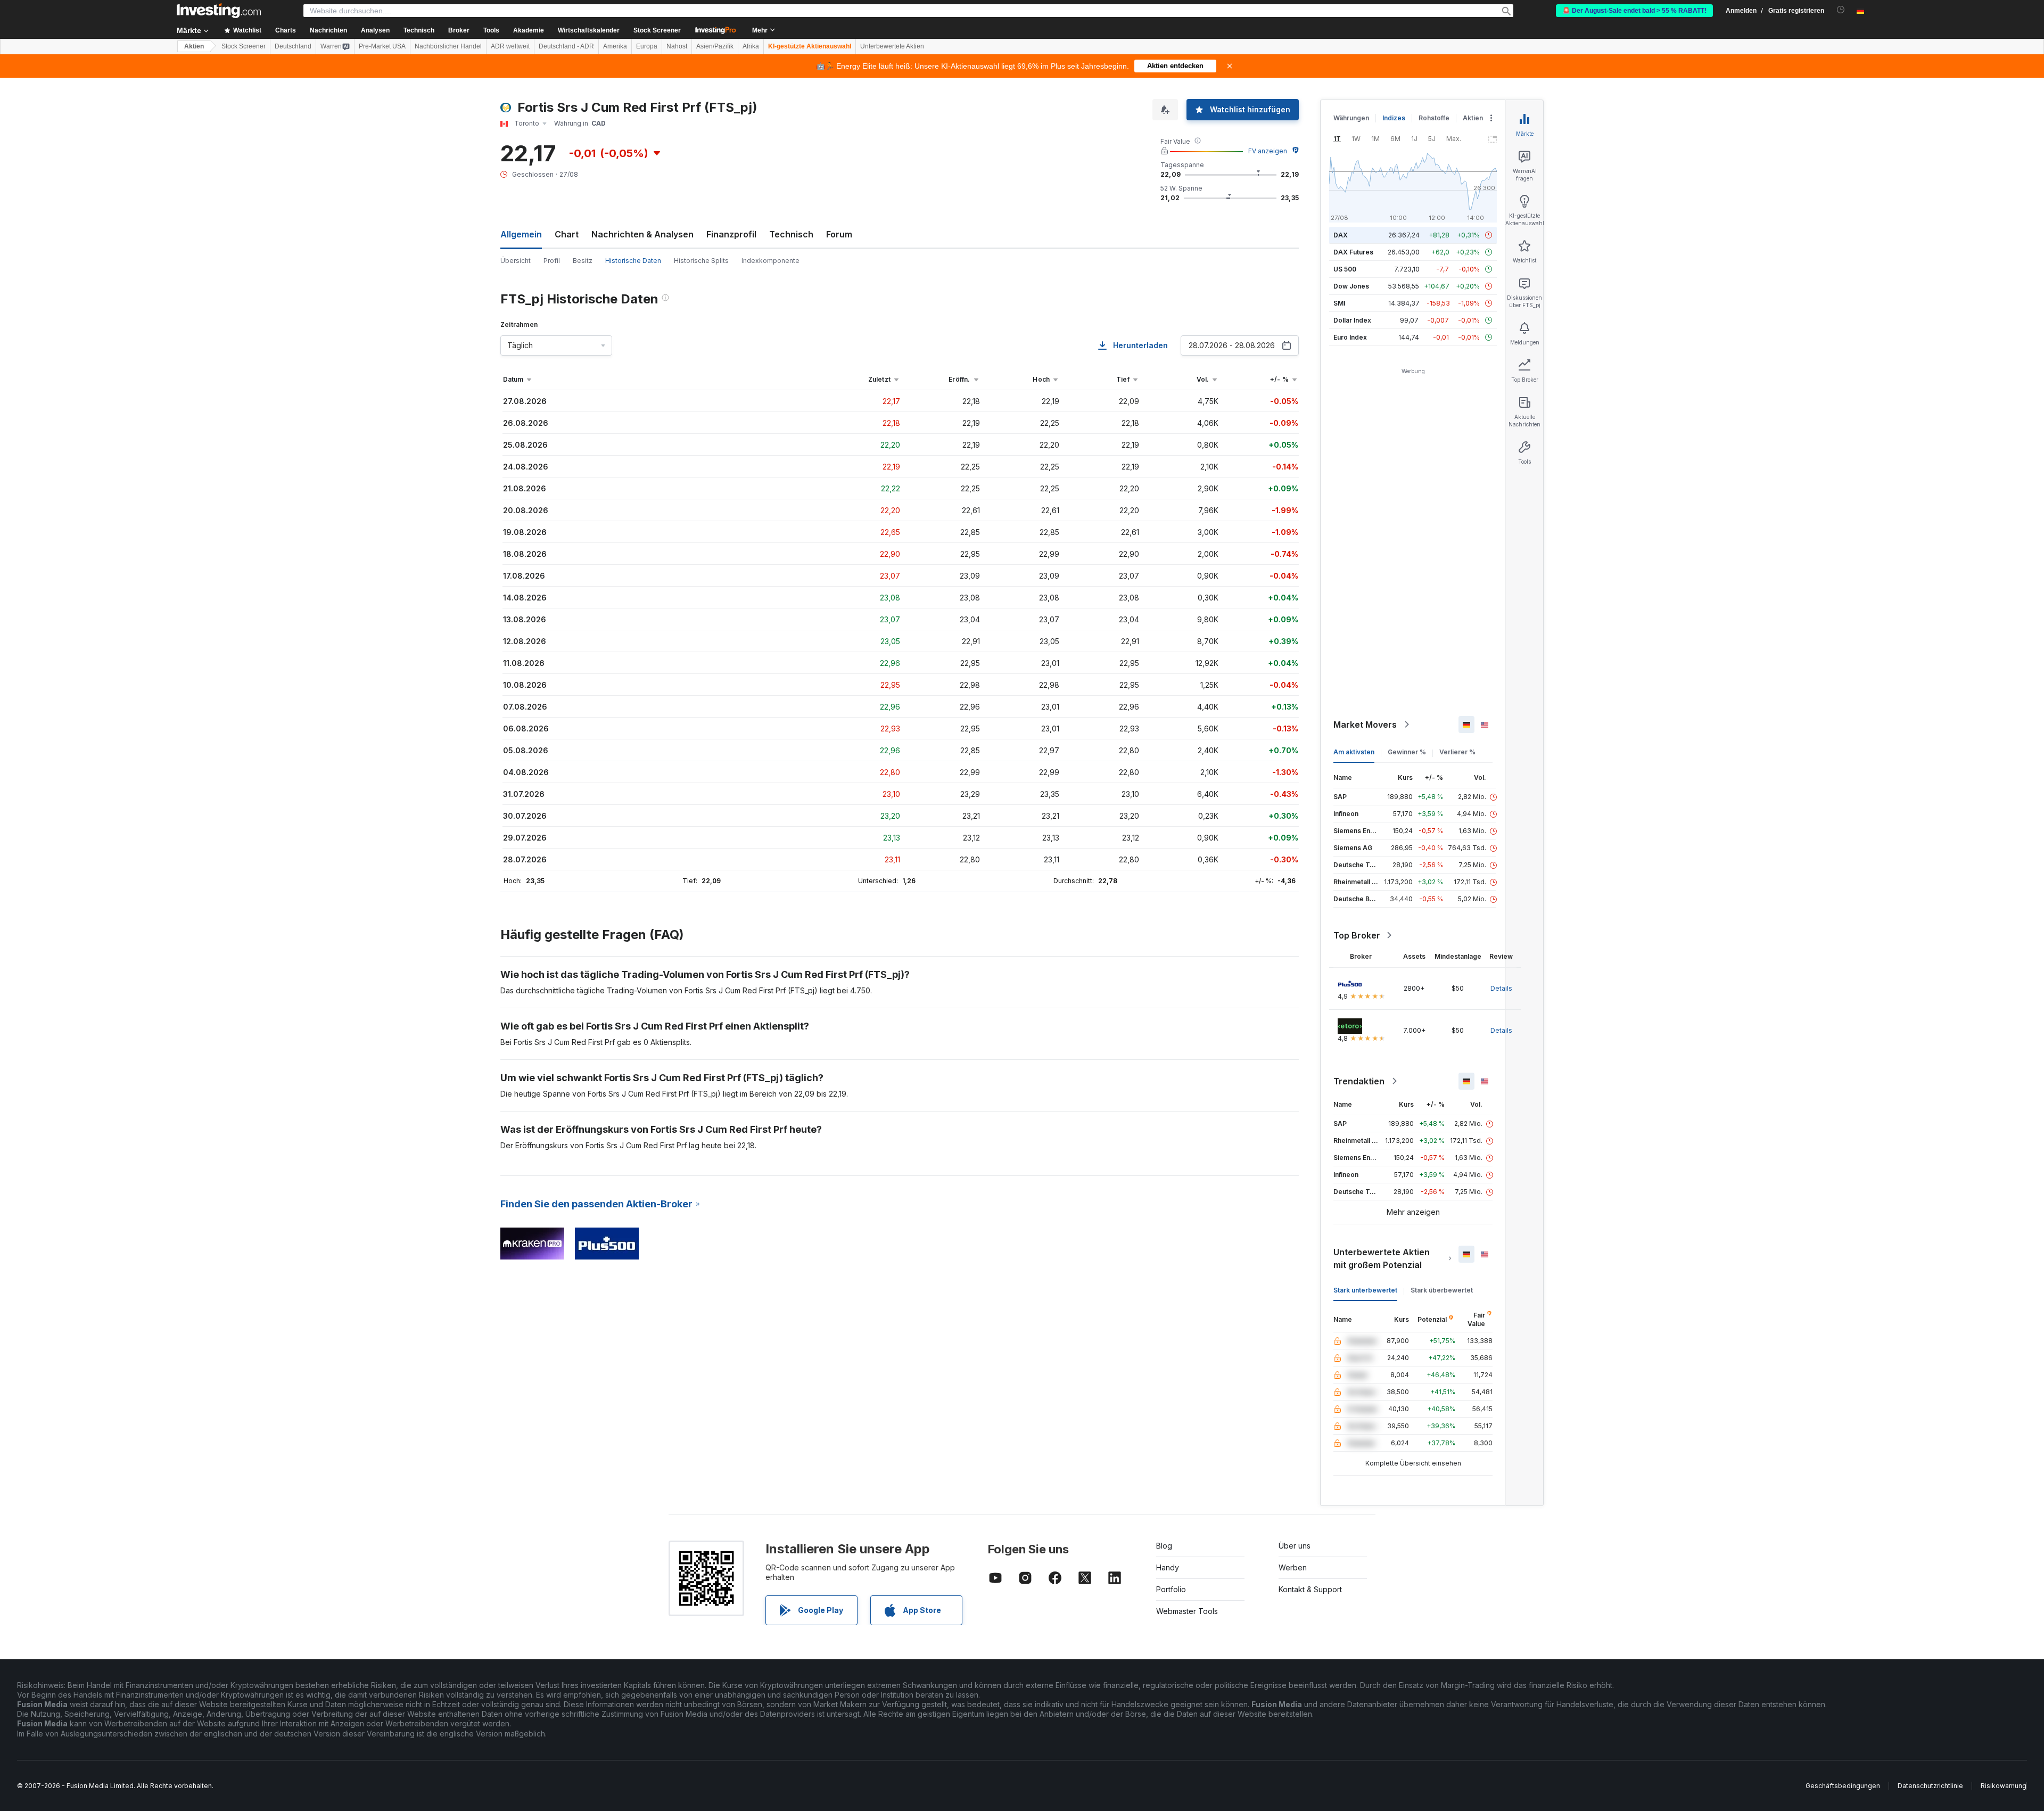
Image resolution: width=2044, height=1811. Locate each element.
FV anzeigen (1268, 151)
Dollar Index (1352, 320)
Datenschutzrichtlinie (1930, 1786)
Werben (1293, 1567)
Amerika (615, 46)
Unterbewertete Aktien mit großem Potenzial (1382, 1258)
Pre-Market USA (382, 46)
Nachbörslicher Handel (448, 46)
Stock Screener (657, 30)
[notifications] (1841, 10)
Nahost (677, 46)
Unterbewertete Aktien (892, 46)
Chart (567, 234)
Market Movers (1365, 725)
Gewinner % (1407, 752)
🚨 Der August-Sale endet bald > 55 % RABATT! (1634, 11)
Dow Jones (1351, 286)
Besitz (583, 261)
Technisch (791, 234)
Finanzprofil (731, 234)
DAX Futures (1353, 252)
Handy (1168, 1567)
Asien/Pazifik (715, 46)
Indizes (1394, 118)
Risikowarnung (2004, 1786)
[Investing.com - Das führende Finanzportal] (219, 11)
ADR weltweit (510, 46)
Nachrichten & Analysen (642, 234)
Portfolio (1171, 1589)
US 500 (1345, 269)
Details (1501, 988)
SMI (1339, 303)
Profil (552, 261)
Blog (1164, 1546)
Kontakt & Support (1310, 1589)
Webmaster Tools (1187, 1611)
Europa (647, 46)
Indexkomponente (770, 261)
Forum (839, 234)
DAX (1341, 235)
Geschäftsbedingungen (1843, 1786)
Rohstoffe (1434, 118)
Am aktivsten (1354, 752)
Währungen (1351, 118)
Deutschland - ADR (566, 46)
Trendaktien (1359, 1081)
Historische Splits (701, 261)
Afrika (751, 46)
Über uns (1295, 1546)
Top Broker (1357, 935)
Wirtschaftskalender (589, 30)
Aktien (194, 46)
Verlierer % (1457, 752)
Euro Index (1350, 337)
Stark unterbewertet (1365, 1290)
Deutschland (293, 46)
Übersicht (516, 261)
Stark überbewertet (1442, 1290)
